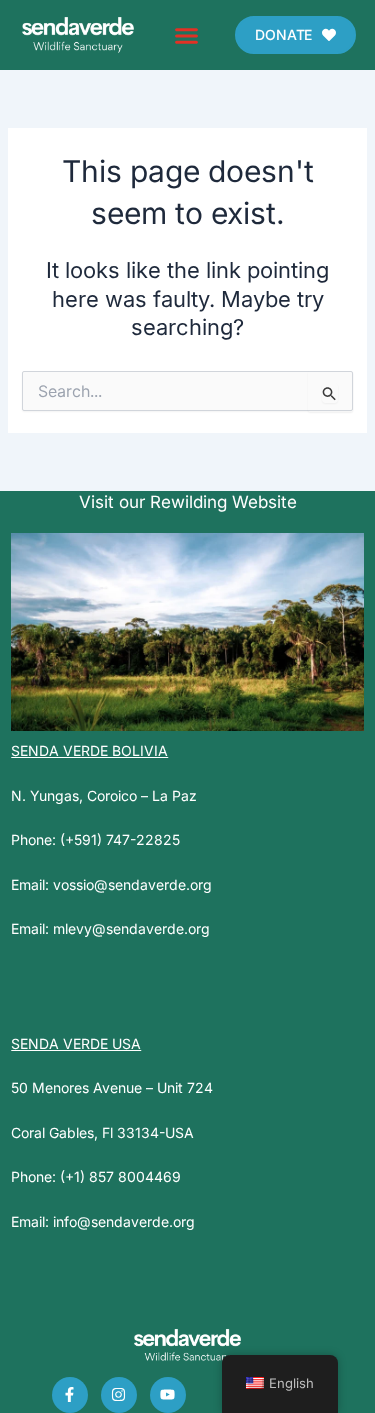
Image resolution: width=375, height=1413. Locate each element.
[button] (186, 35)
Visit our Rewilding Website (188, 502)
